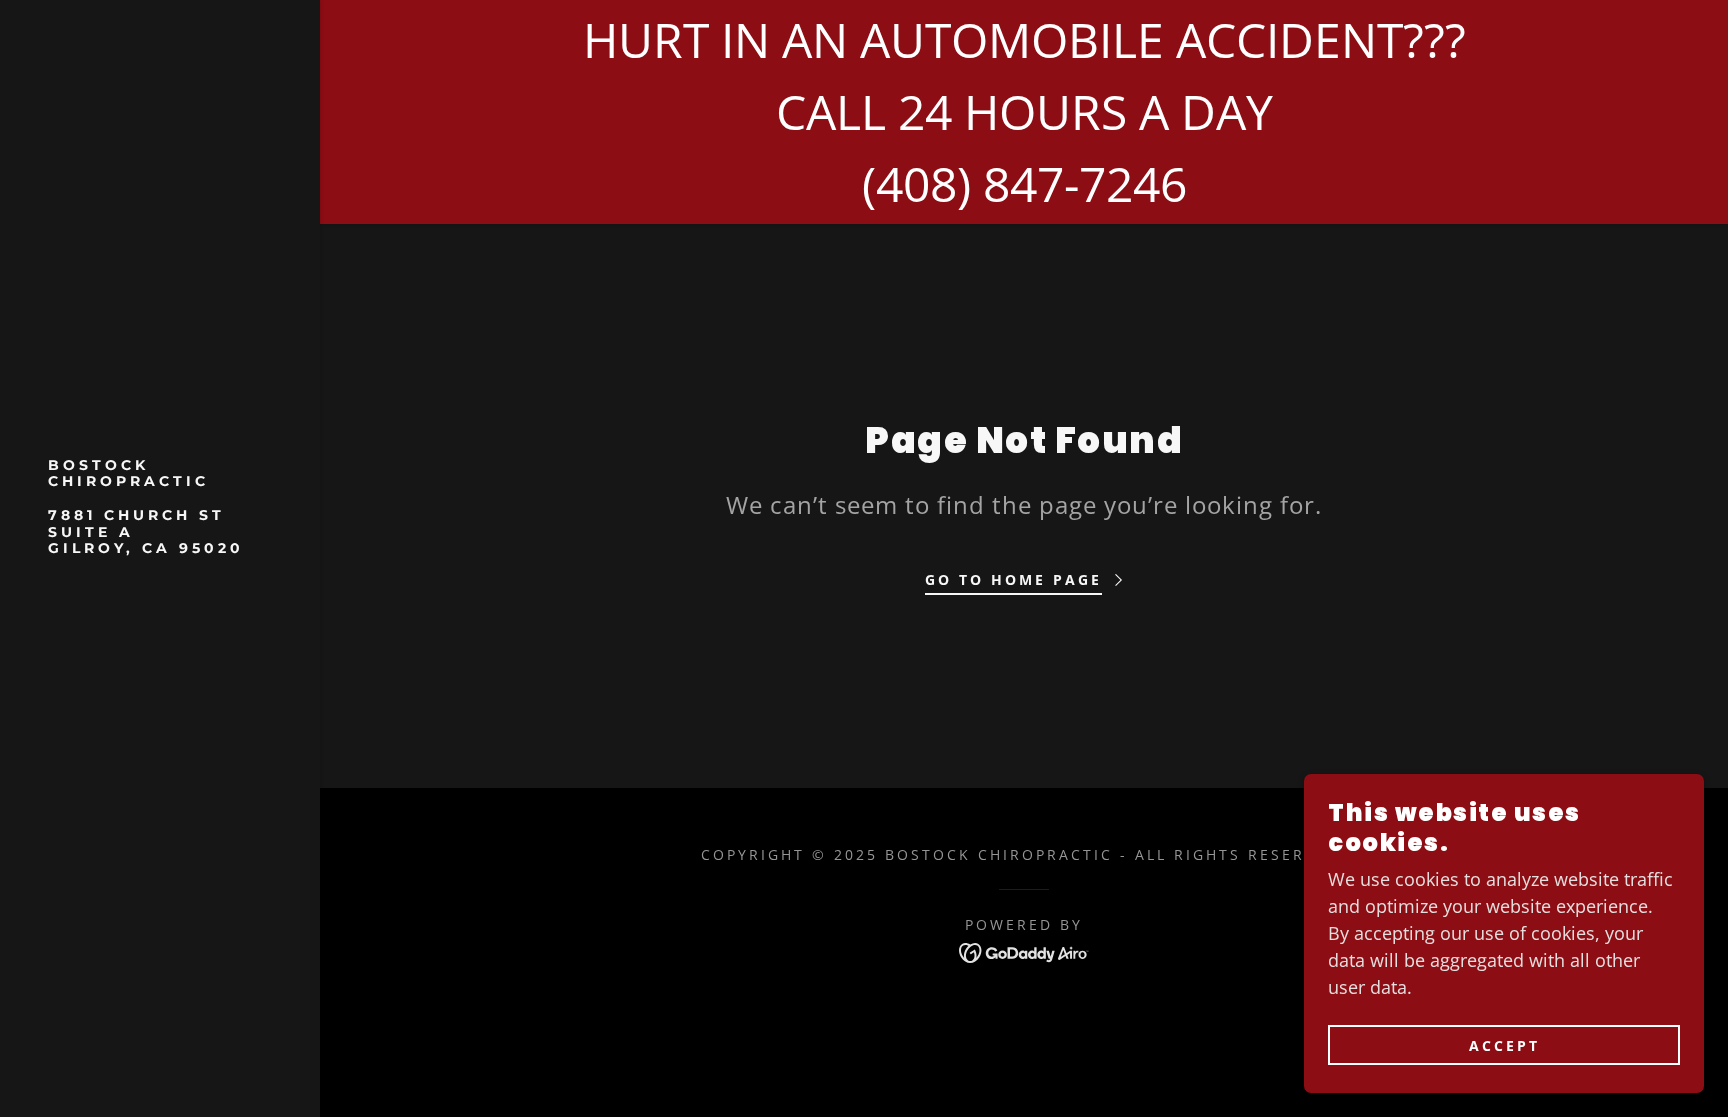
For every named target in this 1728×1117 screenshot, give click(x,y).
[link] (160, 546)
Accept (1504, 1045)
